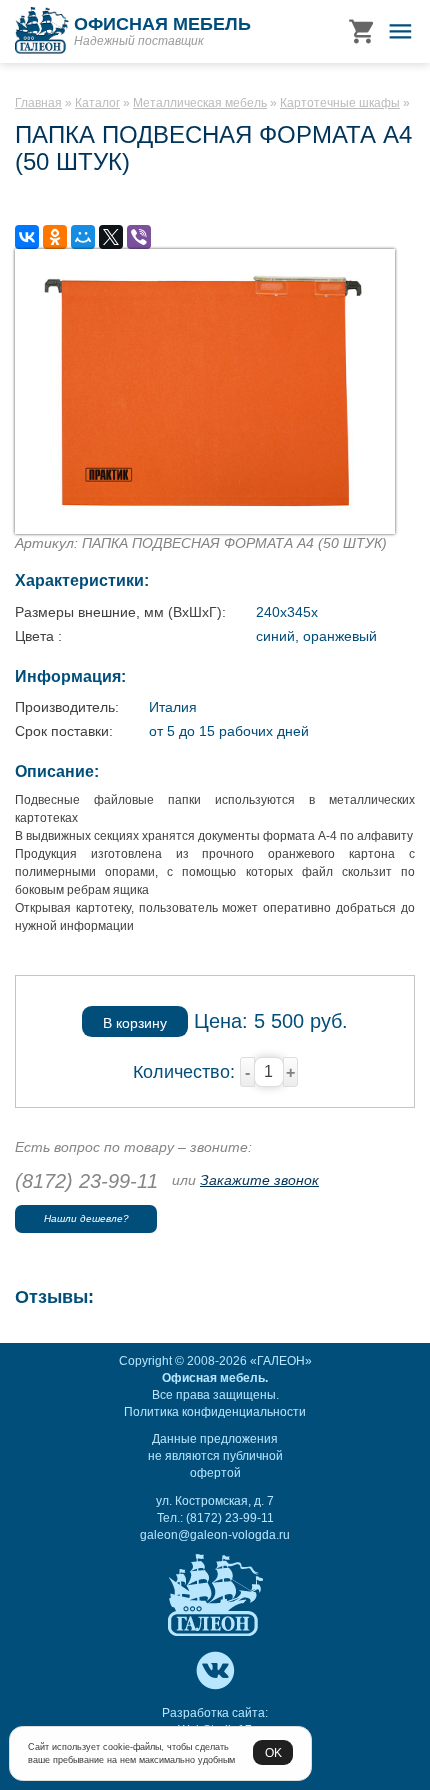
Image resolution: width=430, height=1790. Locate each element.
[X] (111, 237)
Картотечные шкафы (340, 103)
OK (273, 1752)
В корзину (135, 1023)
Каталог (97, 103)
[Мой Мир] (83, 237)
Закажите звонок (259, 1180)
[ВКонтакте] (27, 237)
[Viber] (139, 237)
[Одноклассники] (55, 237)
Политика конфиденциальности (215, 1412)
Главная (38, 103)
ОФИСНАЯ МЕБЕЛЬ (162, 24)
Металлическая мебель (200, 103)
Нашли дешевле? (86, 1218)
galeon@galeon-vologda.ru (215, 1535)
